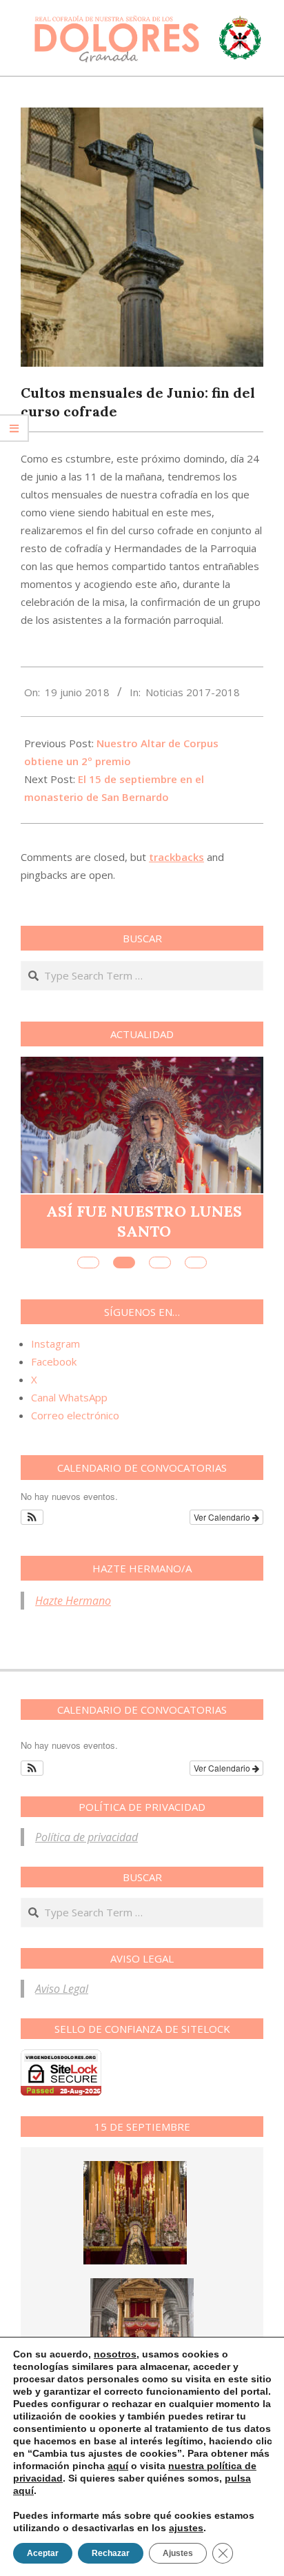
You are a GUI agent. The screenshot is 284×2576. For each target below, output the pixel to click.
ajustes (186, 2528)
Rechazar (111, 2553)
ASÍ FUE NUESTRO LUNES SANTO (144, 1221)
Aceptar (43, 2553)
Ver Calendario (223, 1517)
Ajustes (178, 2553)
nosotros (115, 2354)
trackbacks (176, 857)
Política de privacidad (87, 1837)
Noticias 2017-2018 (193, 692)
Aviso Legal (62, 1989)
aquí (118, 2466)
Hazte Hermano (73, 1601)
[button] (32, 1517)
